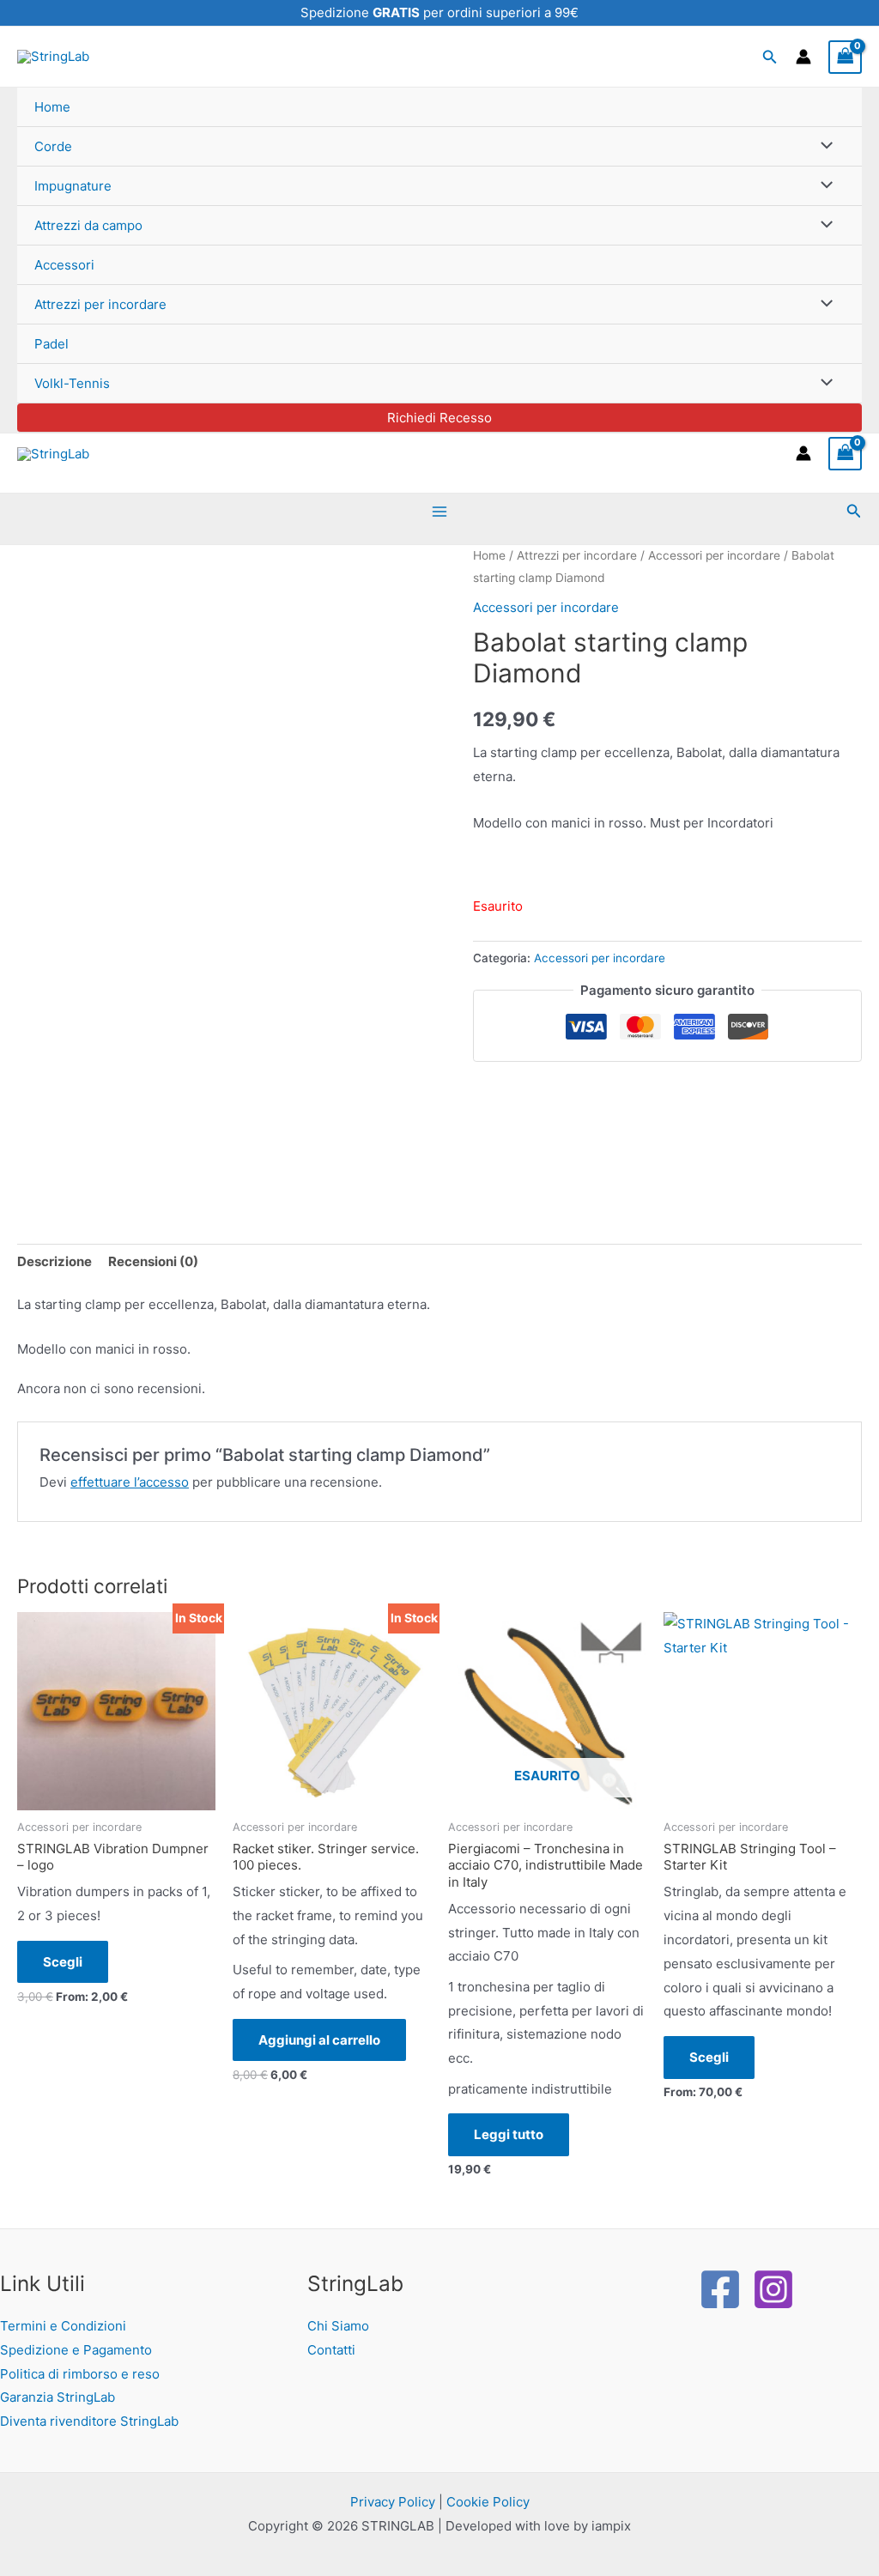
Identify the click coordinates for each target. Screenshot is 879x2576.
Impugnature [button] (73, 186)
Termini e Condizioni (63, 2326)
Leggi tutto (509, 2134)
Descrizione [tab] (55, 1261)
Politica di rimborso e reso (80, 2374)
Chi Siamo (338, 2326)
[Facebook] (720, 2289)
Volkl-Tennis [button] (72, 383)
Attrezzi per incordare (577, 555)
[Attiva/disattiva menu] (823, 146)
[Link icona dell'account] (803, 57)
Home (52, 107)
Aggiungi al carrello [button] (319, 2040)
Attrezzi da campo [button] (88, 225)
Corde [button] (53, 146)
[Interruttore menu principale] (440, 511)
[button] (770, 57)
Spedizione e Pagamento (76, 2350)
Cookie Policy (488, 2502)
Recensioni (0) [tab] (153, 1261)
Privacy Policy (393, 2502)
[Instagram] (773, 2289)
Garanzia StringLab (58, 2397)
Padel (52, 344)
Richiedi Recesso (439, 418)
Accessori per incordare (714, 555)
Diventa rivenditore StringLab (89, 2421)
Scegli (63, 1962)
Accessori (64, 265)
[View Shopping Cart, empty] (846, 57)
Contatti (331, 2350)
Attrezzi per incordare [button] (100, 304)
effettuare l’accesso (130, 1482)
